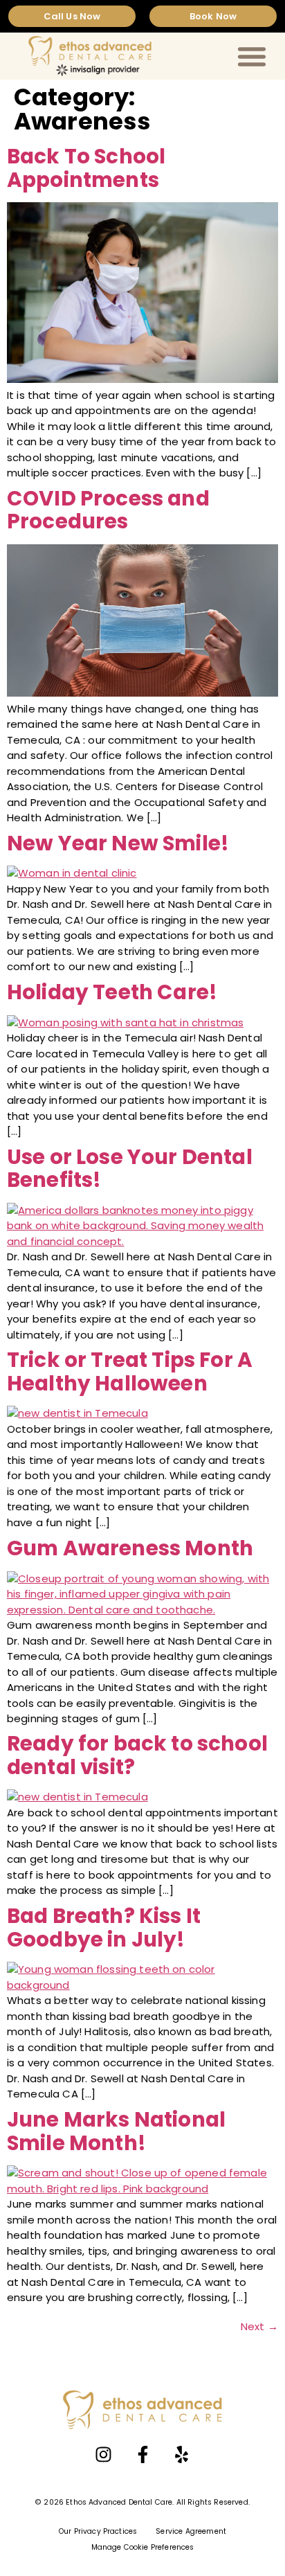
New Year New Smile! (118, 843)
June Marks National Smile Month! (116, 2131)
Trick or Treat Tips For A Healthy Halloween (130, 1371)
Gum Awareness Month (130, 1548)
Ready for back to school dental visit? (137, 1755)
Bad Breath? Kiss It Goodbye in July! (104, 1927)
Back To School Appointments (86, 168)
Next (259, 2326)
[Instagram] (104, 2455)
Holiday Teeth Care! (112, 992)
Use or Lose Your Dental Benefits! (130, 1169)
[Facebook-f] (142, 2455)
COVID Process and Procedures (108, 510)
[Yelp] (181, 2455)
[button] (252, 56)
